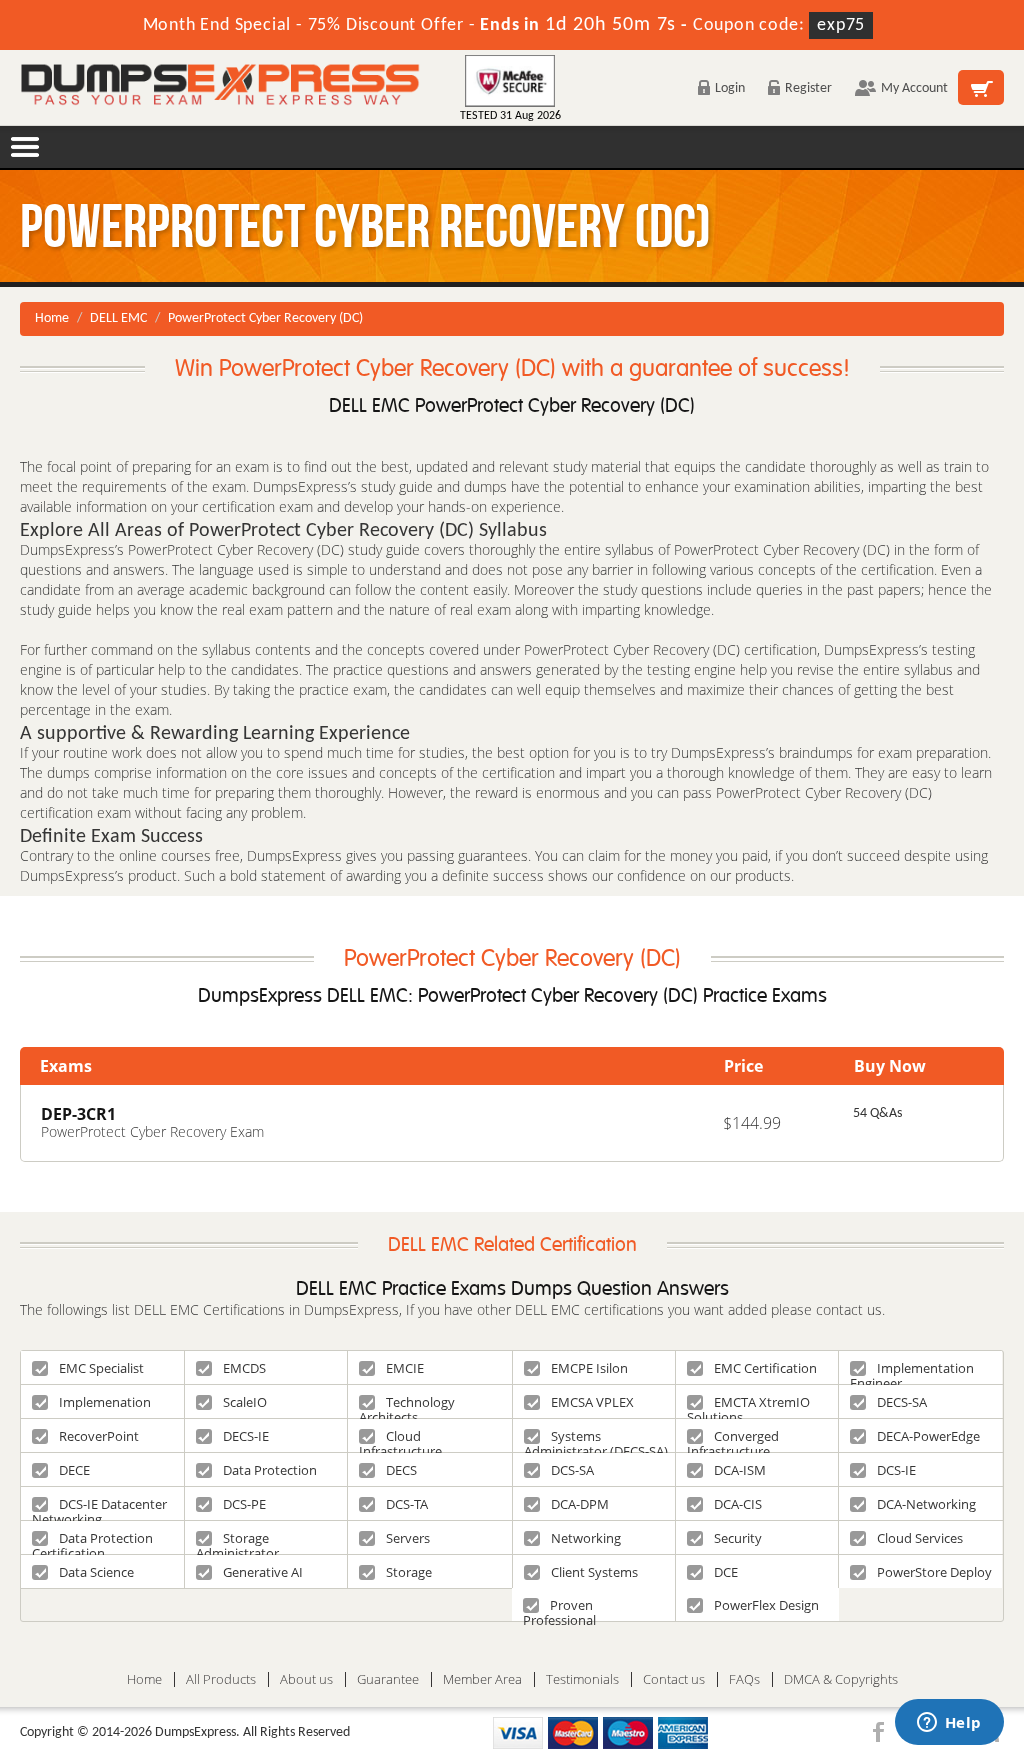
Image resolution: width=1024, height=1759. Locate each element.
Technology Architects (407, 1405)
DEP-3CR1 (78, 1114)
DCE (726, 1572)
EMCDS (244, 1368)
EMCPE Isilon (589, 1368)
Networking (586, 1538)
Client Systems (594, 1572)
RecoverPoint (99, 1436)
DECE (74, 1470)
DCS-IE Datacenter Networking (99, 1507)
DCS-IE (896, 1470)
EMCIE (405, 1368)
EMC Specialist (101, 1368)
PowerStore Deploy (934, 1572)
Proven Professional (559, 1608)
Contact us (674, 1679)
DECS (401, 1470)
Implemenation (105, 1402)
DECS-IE (246, 1436)
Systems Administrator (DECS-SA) (596, 1439)
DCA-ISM (740, 1470)
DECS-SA (902, 1402)
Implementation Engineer (912, 1371)
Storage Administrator (237, 1541)
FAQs (744, 1679)
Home (52, 318)
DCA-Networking (926, 1504)
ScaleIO (245, 1402)
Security (738, 1538)
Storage (409, 1572)
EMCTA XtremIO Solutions (748, 1405)
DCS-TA (407, 1504)
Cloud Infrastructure (400, 1439)
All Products (221, 1679)
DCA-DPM (580, 1504)
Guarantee (388, 1679)
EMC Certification (765, 1368)
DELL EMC (118, 318)
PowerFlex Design (766, 1605)
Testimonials (582, 1679)
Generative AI (263, 1572)
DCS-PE (244, 1504)
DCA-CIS (738, 1504)
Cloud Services (920, 1538)
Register (808, 88)
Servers (408, 1538)
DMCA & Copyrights (841, 1679)
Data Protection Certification (92, 1541)
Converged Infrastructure (733, 1439)
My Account (914, 88)
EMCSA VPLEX (592, 1402)
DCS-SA (572, 1470)
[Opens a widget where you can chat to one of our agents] (949, 1724)
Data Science (96, 1572)
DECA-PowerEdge (928, 1436)
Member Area (482, 1679)
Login (730, 88)
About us (306, 1679)
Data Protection (270, 1470)
